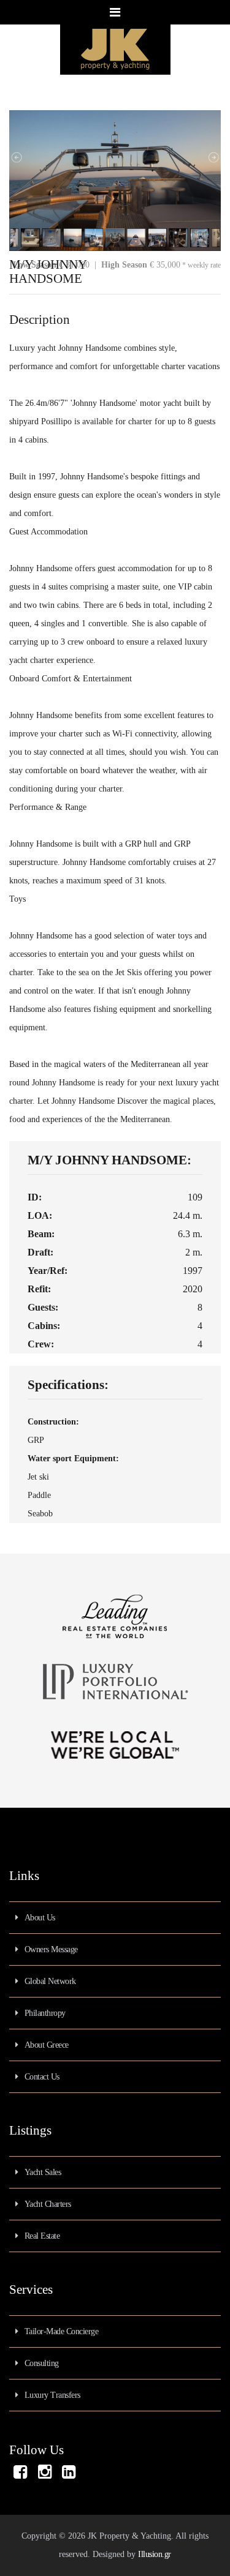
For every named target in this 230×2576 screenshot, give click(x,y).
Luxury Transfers (52, 2395)
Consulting (42, 2363)
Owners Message (51, 1949)
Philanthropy (45, 2013)
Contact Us (42, 2077)
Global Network (50, 1981)
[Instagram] (45, 2475)
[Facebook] (20, 2475)
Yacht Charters (48, 2204)
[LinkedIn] (69, 2475)
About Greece (47, 2045)
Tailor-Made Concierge (62, 2331)
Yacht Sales (43, 2172)
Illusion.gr (155, 2554)
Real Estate (42, 2236)
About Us (40, 1918)
